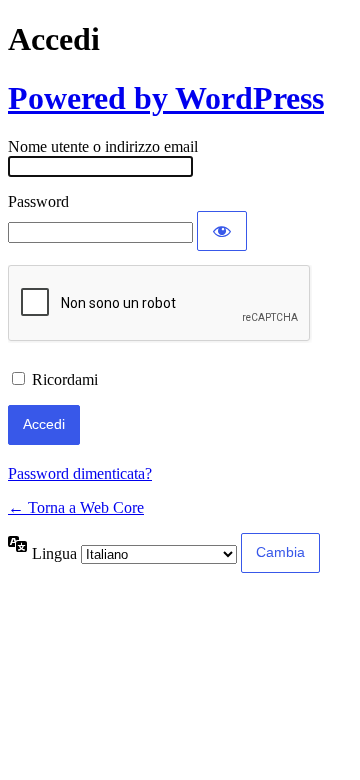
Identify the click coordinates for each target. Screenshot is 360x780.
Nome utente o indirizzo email (103, 146)
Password (38, 201)
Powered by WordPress (166, 98)
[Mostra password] (222, 231)
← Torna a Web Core (76, 507)
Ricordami (65, 379)
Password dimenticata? (80, 473)
